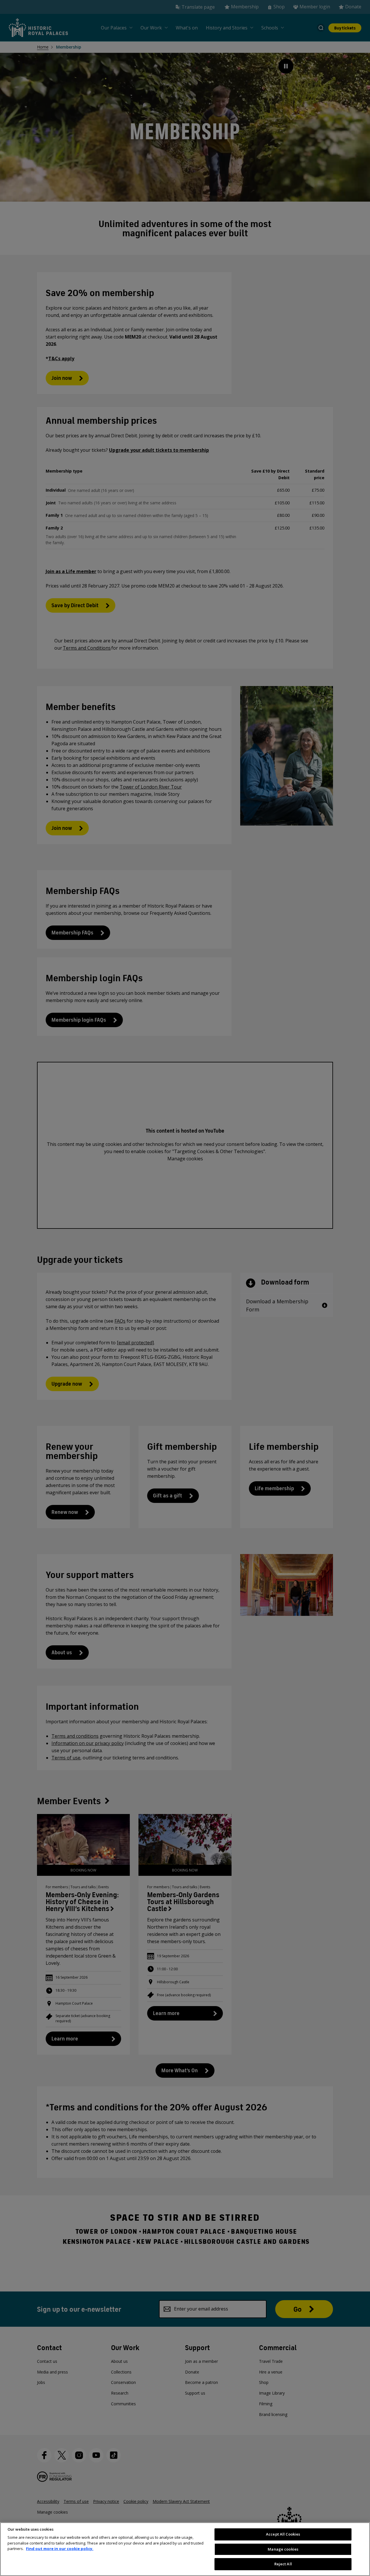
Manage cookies (283, 2549)
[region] (185, 2549)
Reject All (283, 2564)
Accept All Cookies (283, 2534)
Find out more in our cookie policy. (60, 2549)
